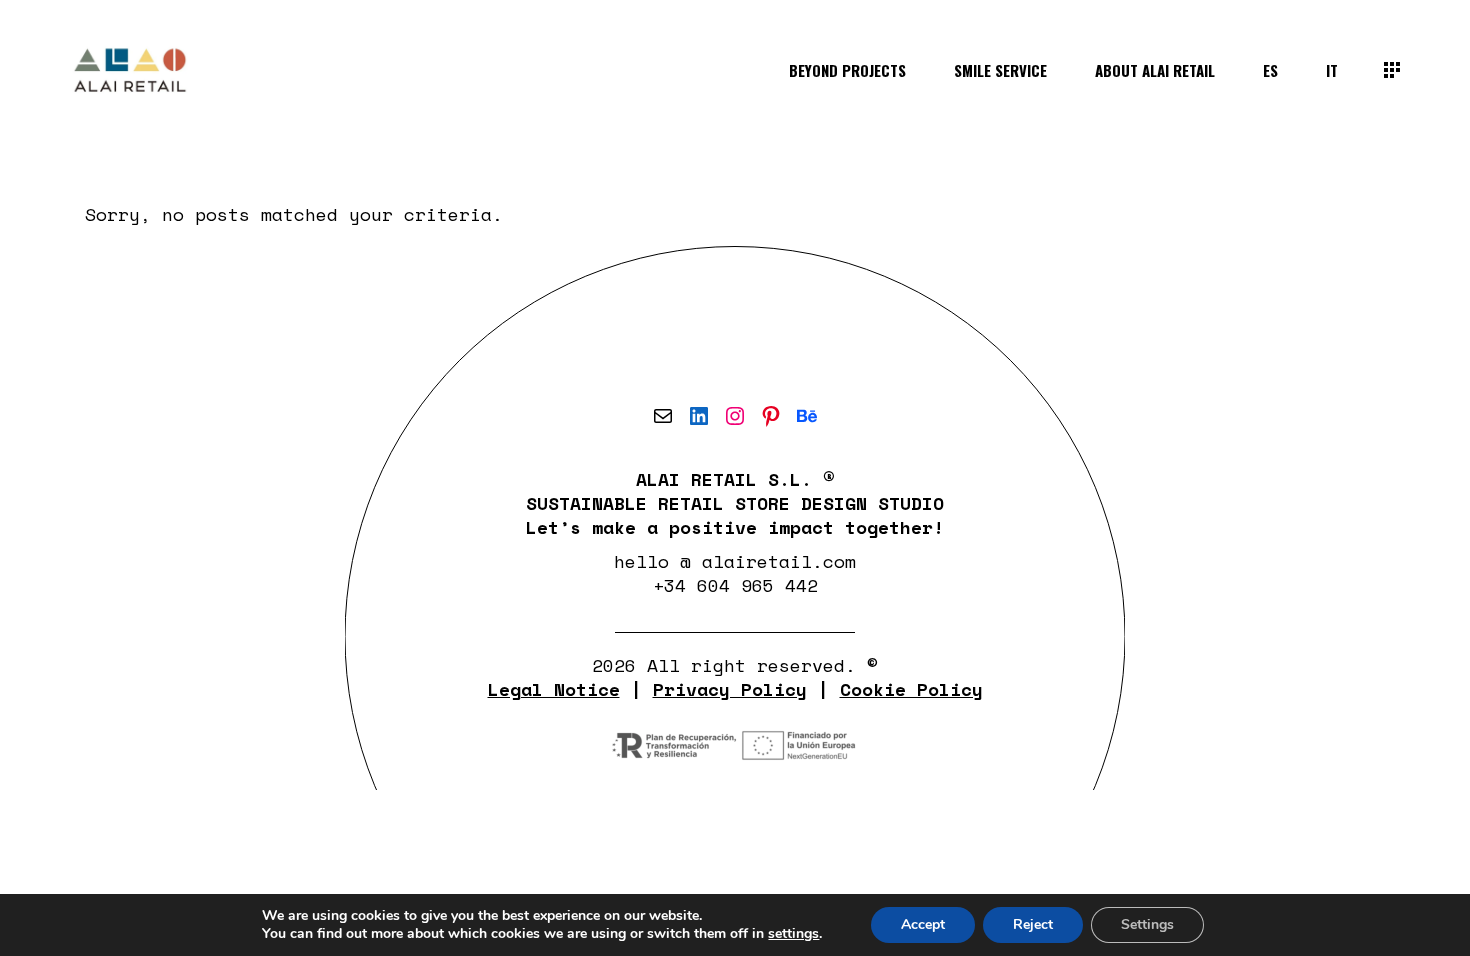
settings (793, 934)
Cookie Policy (911, 689)
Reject (1033, 924)
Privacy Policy (730, 689)
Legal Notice (554, 689)
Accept (923, 924)
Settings (1147, 924)
